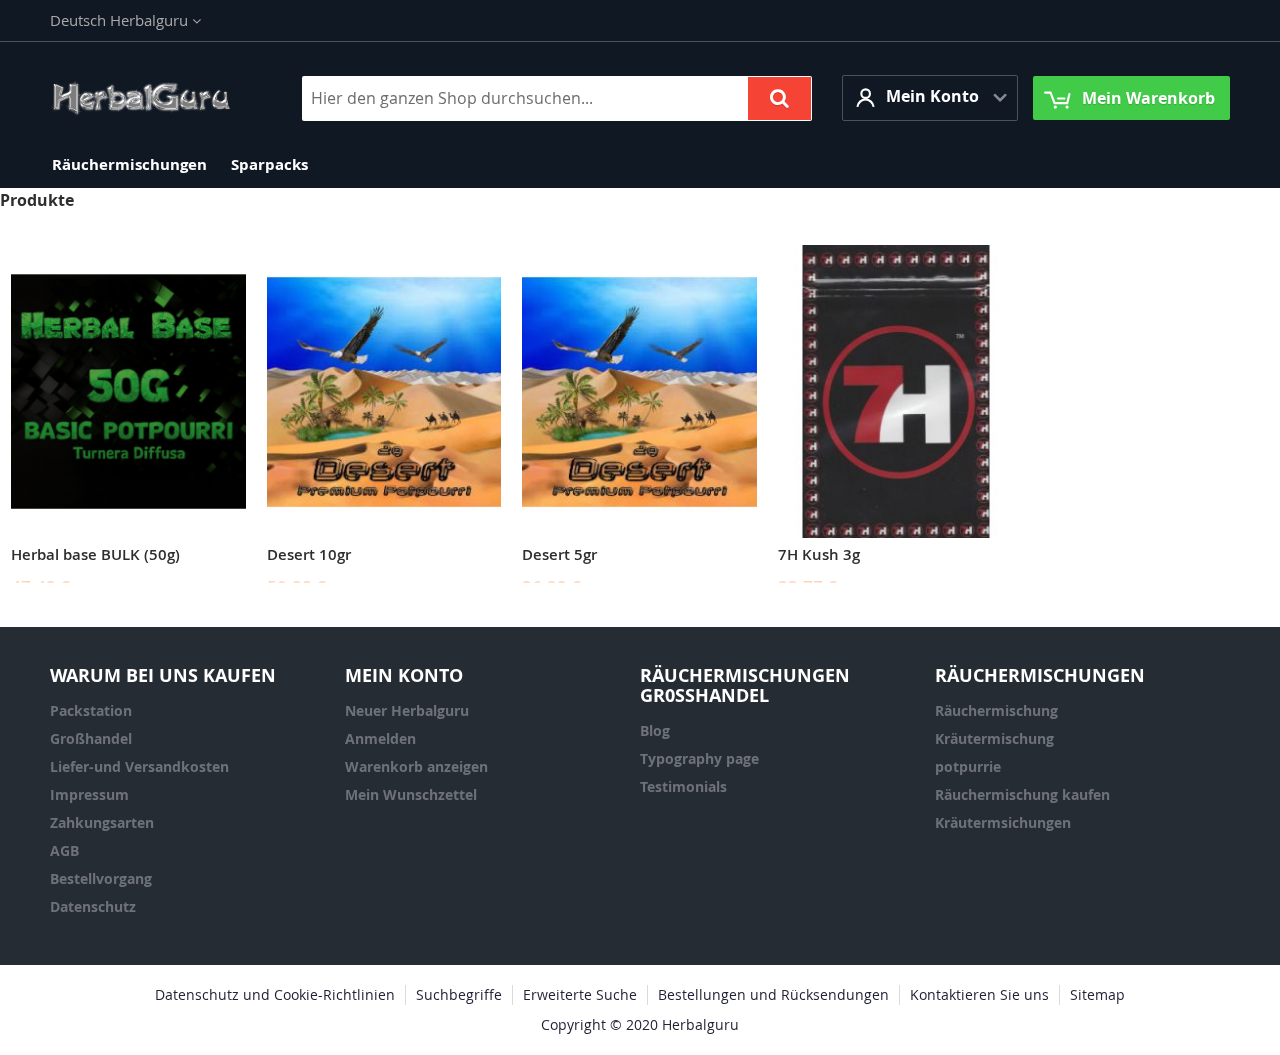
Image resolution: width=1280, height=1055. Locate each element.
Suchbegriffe (459, 994)
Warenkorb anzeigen (416, 766)
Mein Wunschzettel (411, 794)
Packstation (91, 710)
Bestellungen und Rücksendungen (773, 994)
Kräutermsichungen (1003, 822)
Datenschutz (93, 906)
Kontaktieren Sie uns (979, 994)
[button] (125, 20)
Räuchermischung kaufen (1022, 794)
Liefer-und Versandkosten (139, 766)
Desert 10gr (309, 554)
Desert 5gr (559, 554)
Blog (655, 730)
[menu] (640, 164)
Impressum (89, 794)
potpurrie (968, 766)
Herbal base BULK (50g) (95, 554)
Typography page (699, 758)
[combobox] (557, 98)
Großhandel (91, 738)
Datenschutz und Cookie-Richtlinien (275, 994)
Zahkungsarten (102, 822)
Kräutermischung (994, 738)
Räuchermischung (996, 710)
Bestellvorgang (101, 878)
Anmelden (380, 738)
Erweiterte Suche (580, 994)
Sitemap (1097, 994)
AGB (64, 850)
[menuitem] (129, 164)
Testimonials (683, 786)
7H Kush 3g (819, 554)
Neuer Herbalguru (407, 710)
